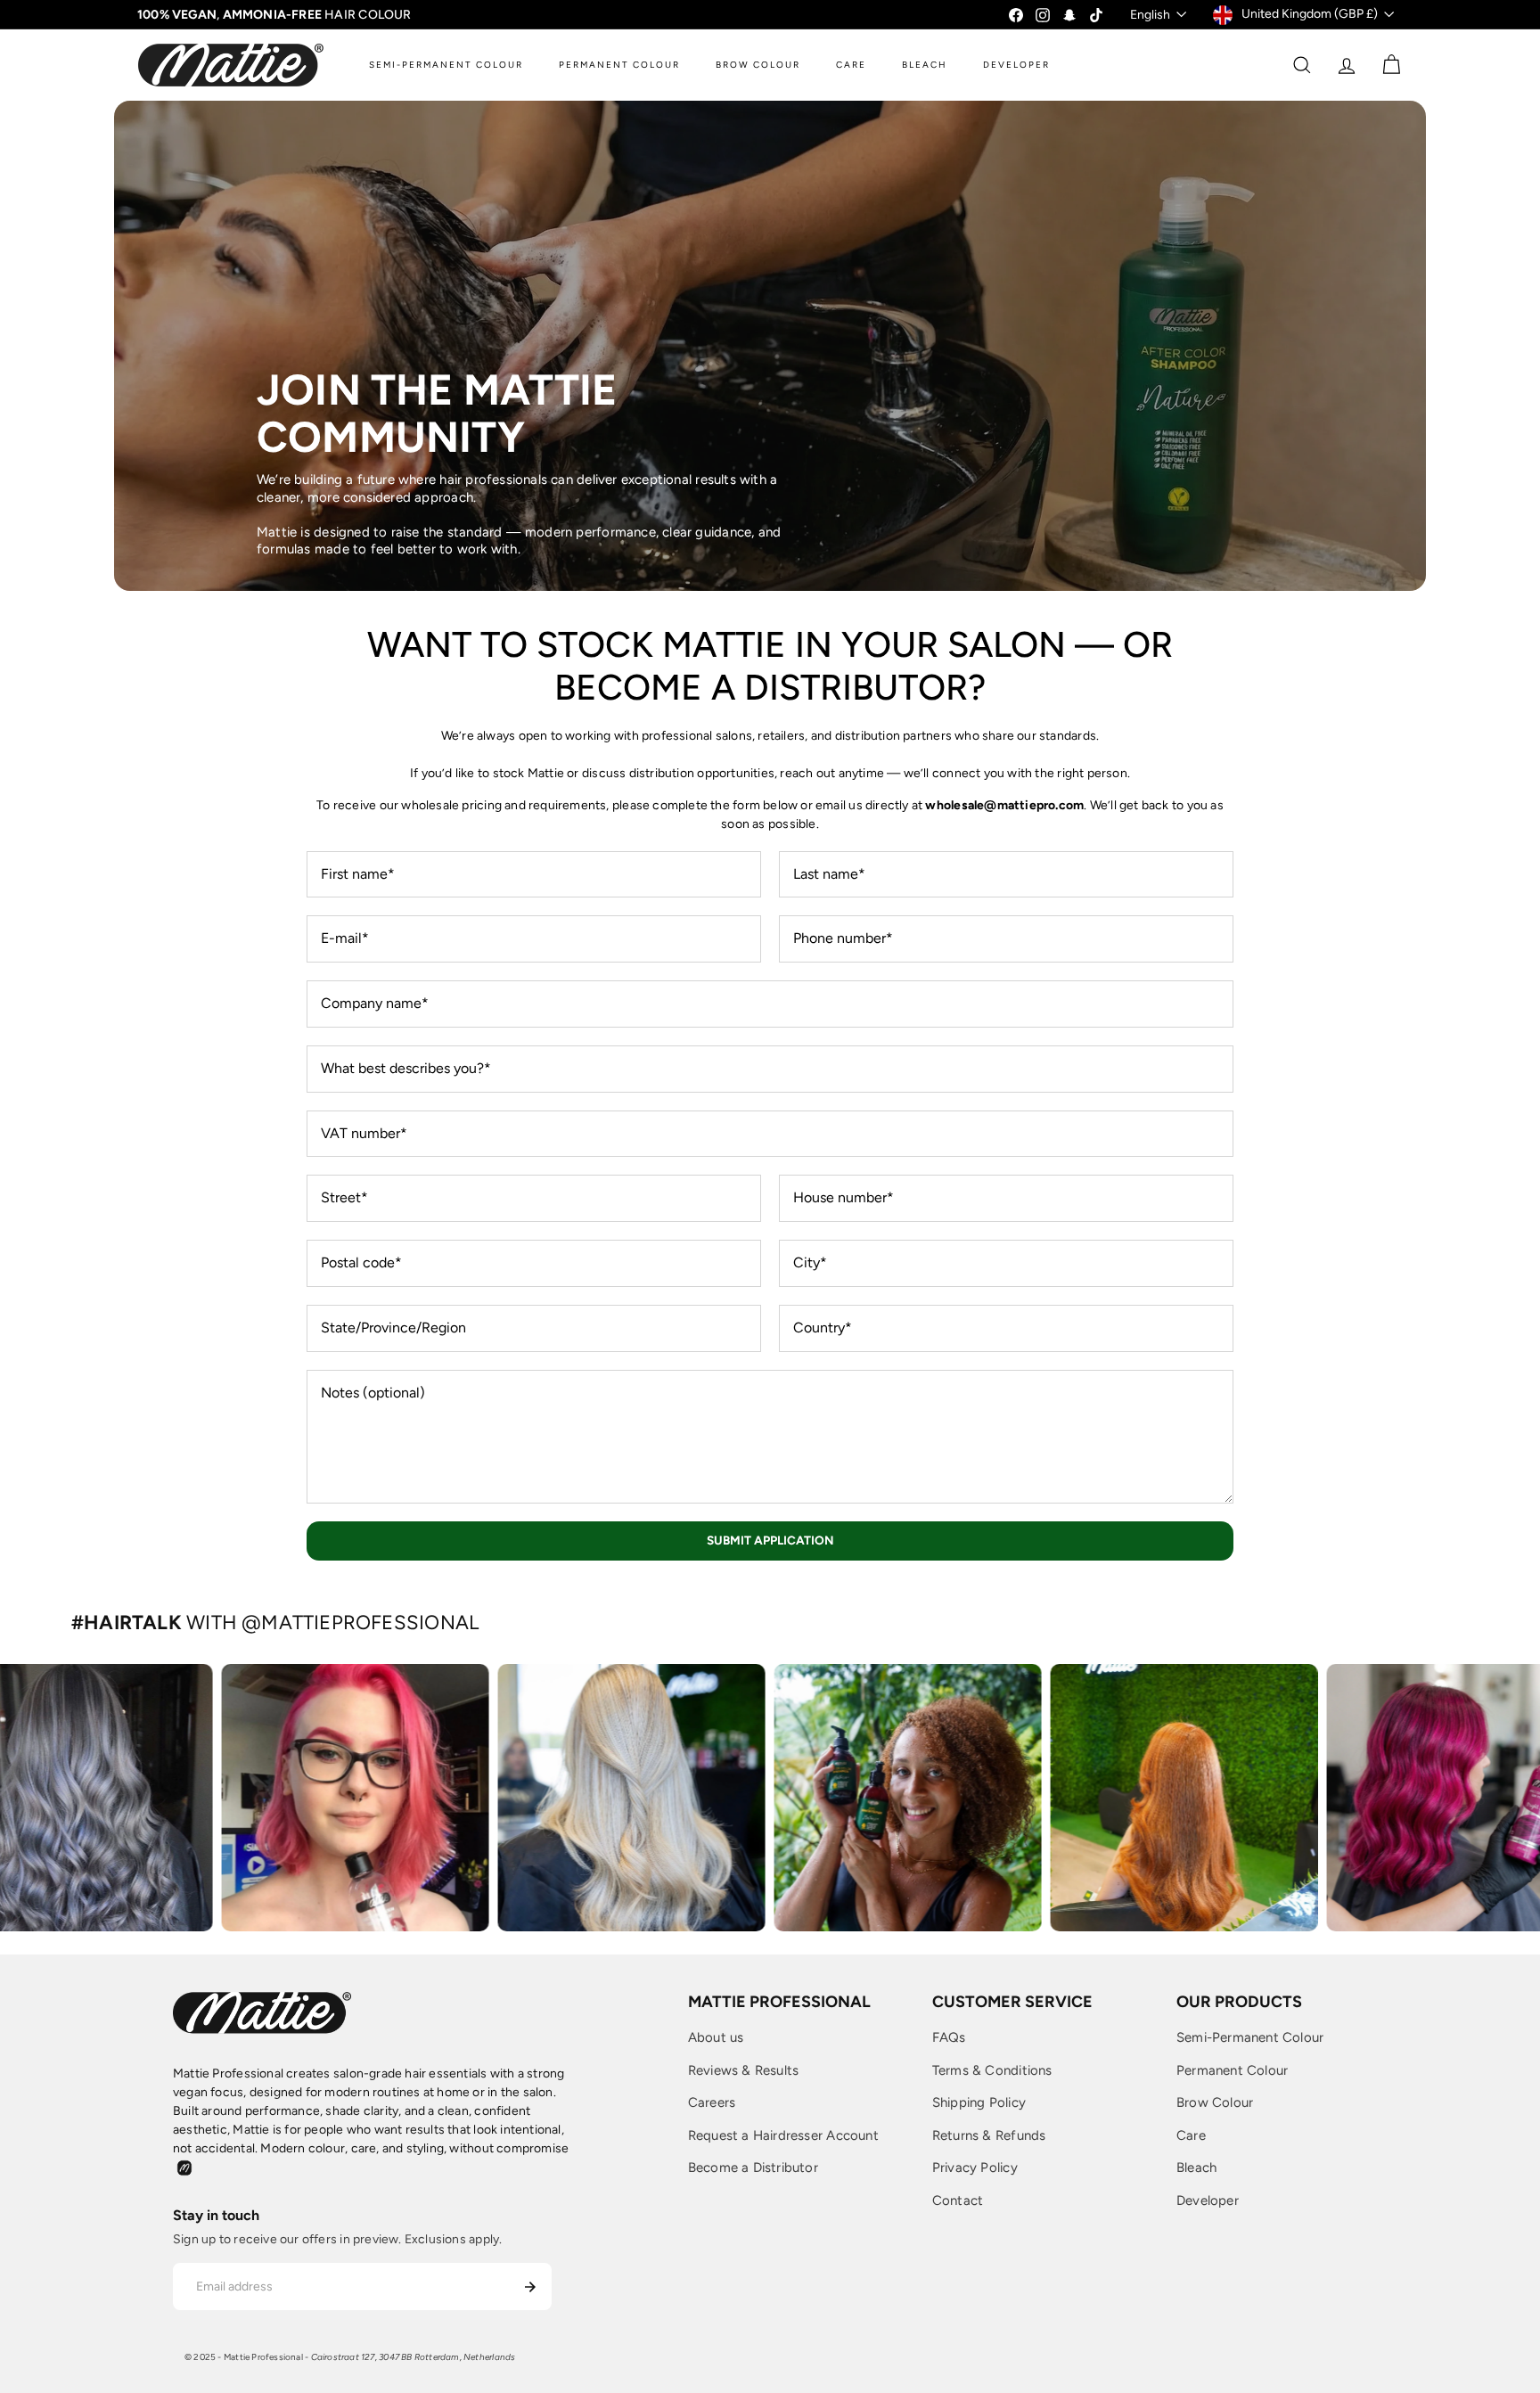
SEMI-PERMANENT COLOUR (446, 65)
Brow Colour (1215, 2102)
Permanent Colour (1232, 2070)
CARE (851, 65)
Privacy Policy (975, 2168)
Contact (958, 2200)
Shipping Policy (979, 2102)
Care (1191, 2135)
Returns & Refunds (989, 2135)
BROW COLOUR (758, 65)
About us (716, 2037)
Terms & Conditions (992, 2070)
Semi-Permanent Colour (1250, 2037)
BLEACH (925, 65)
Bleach (1196, 2168)
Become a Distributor (753, 2168)
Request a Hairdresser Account (783, 2135)
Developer (1208, 2200)
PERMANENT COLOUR (619, 65)
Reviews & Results (744, 2070)
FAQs (949, 2037)
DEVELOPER (1016, 65)
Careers (712, 2102)
